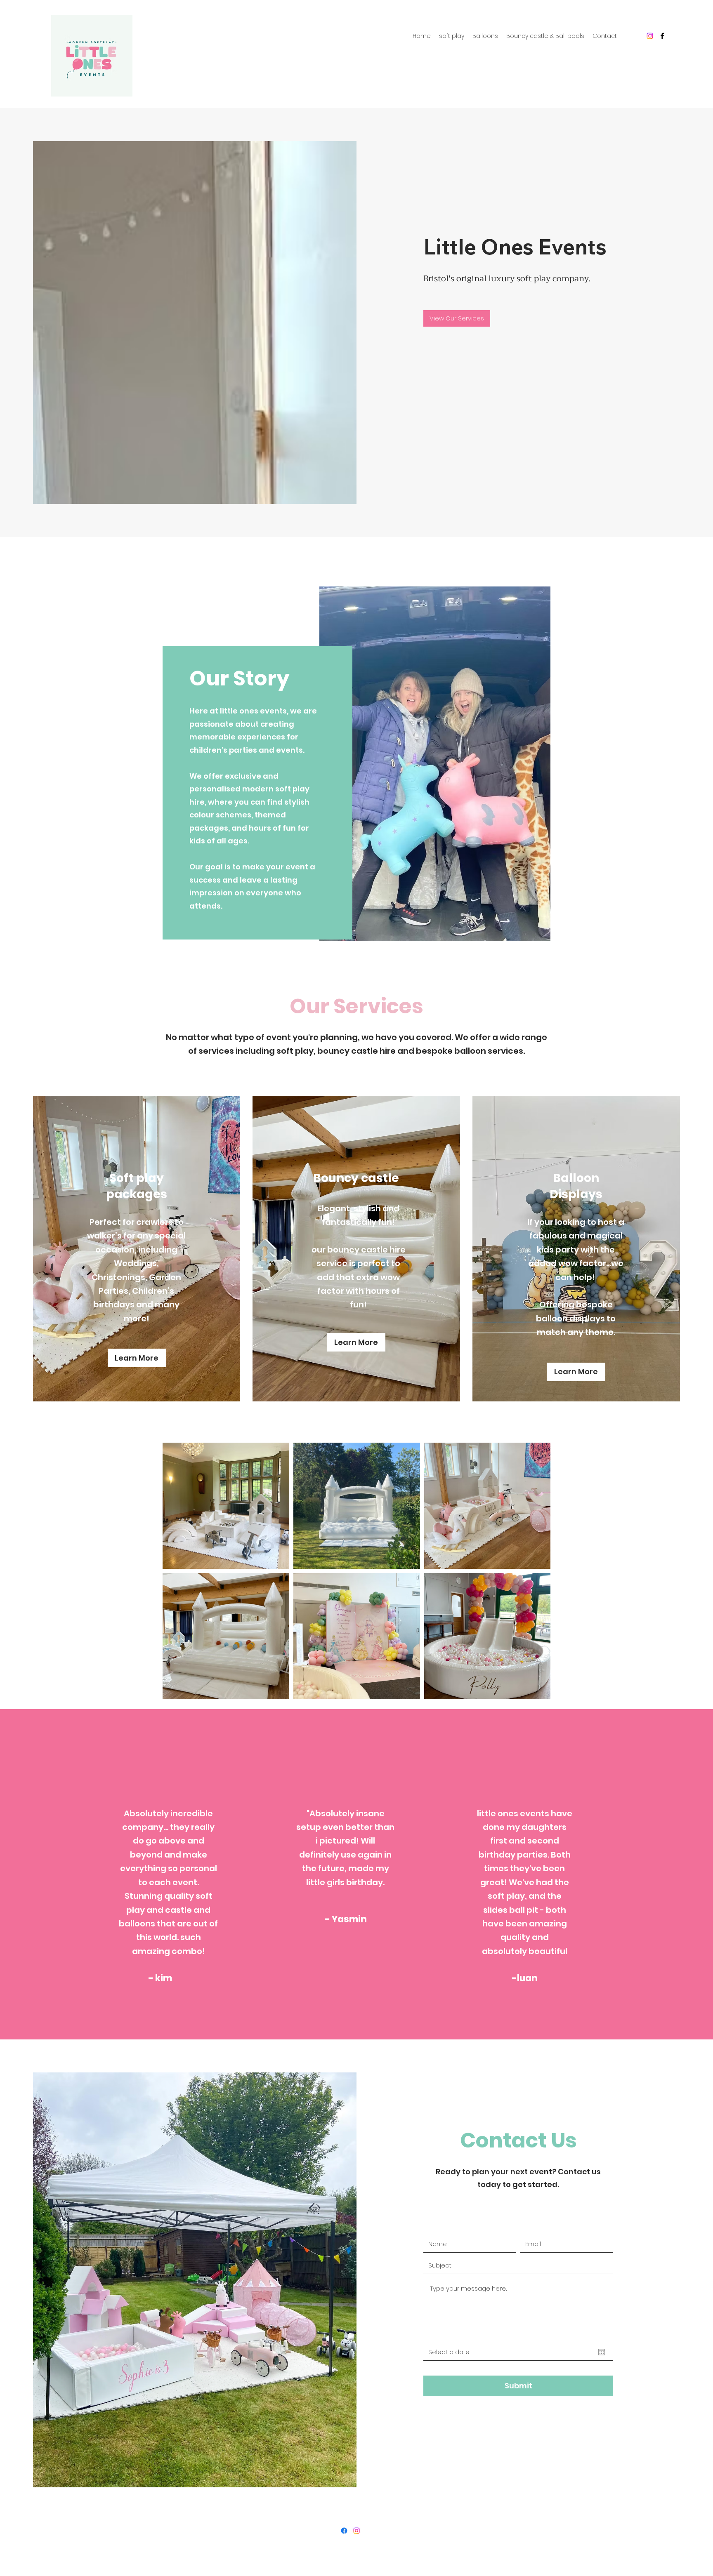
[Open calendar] (602, 2352)
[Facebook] (662, 36)
